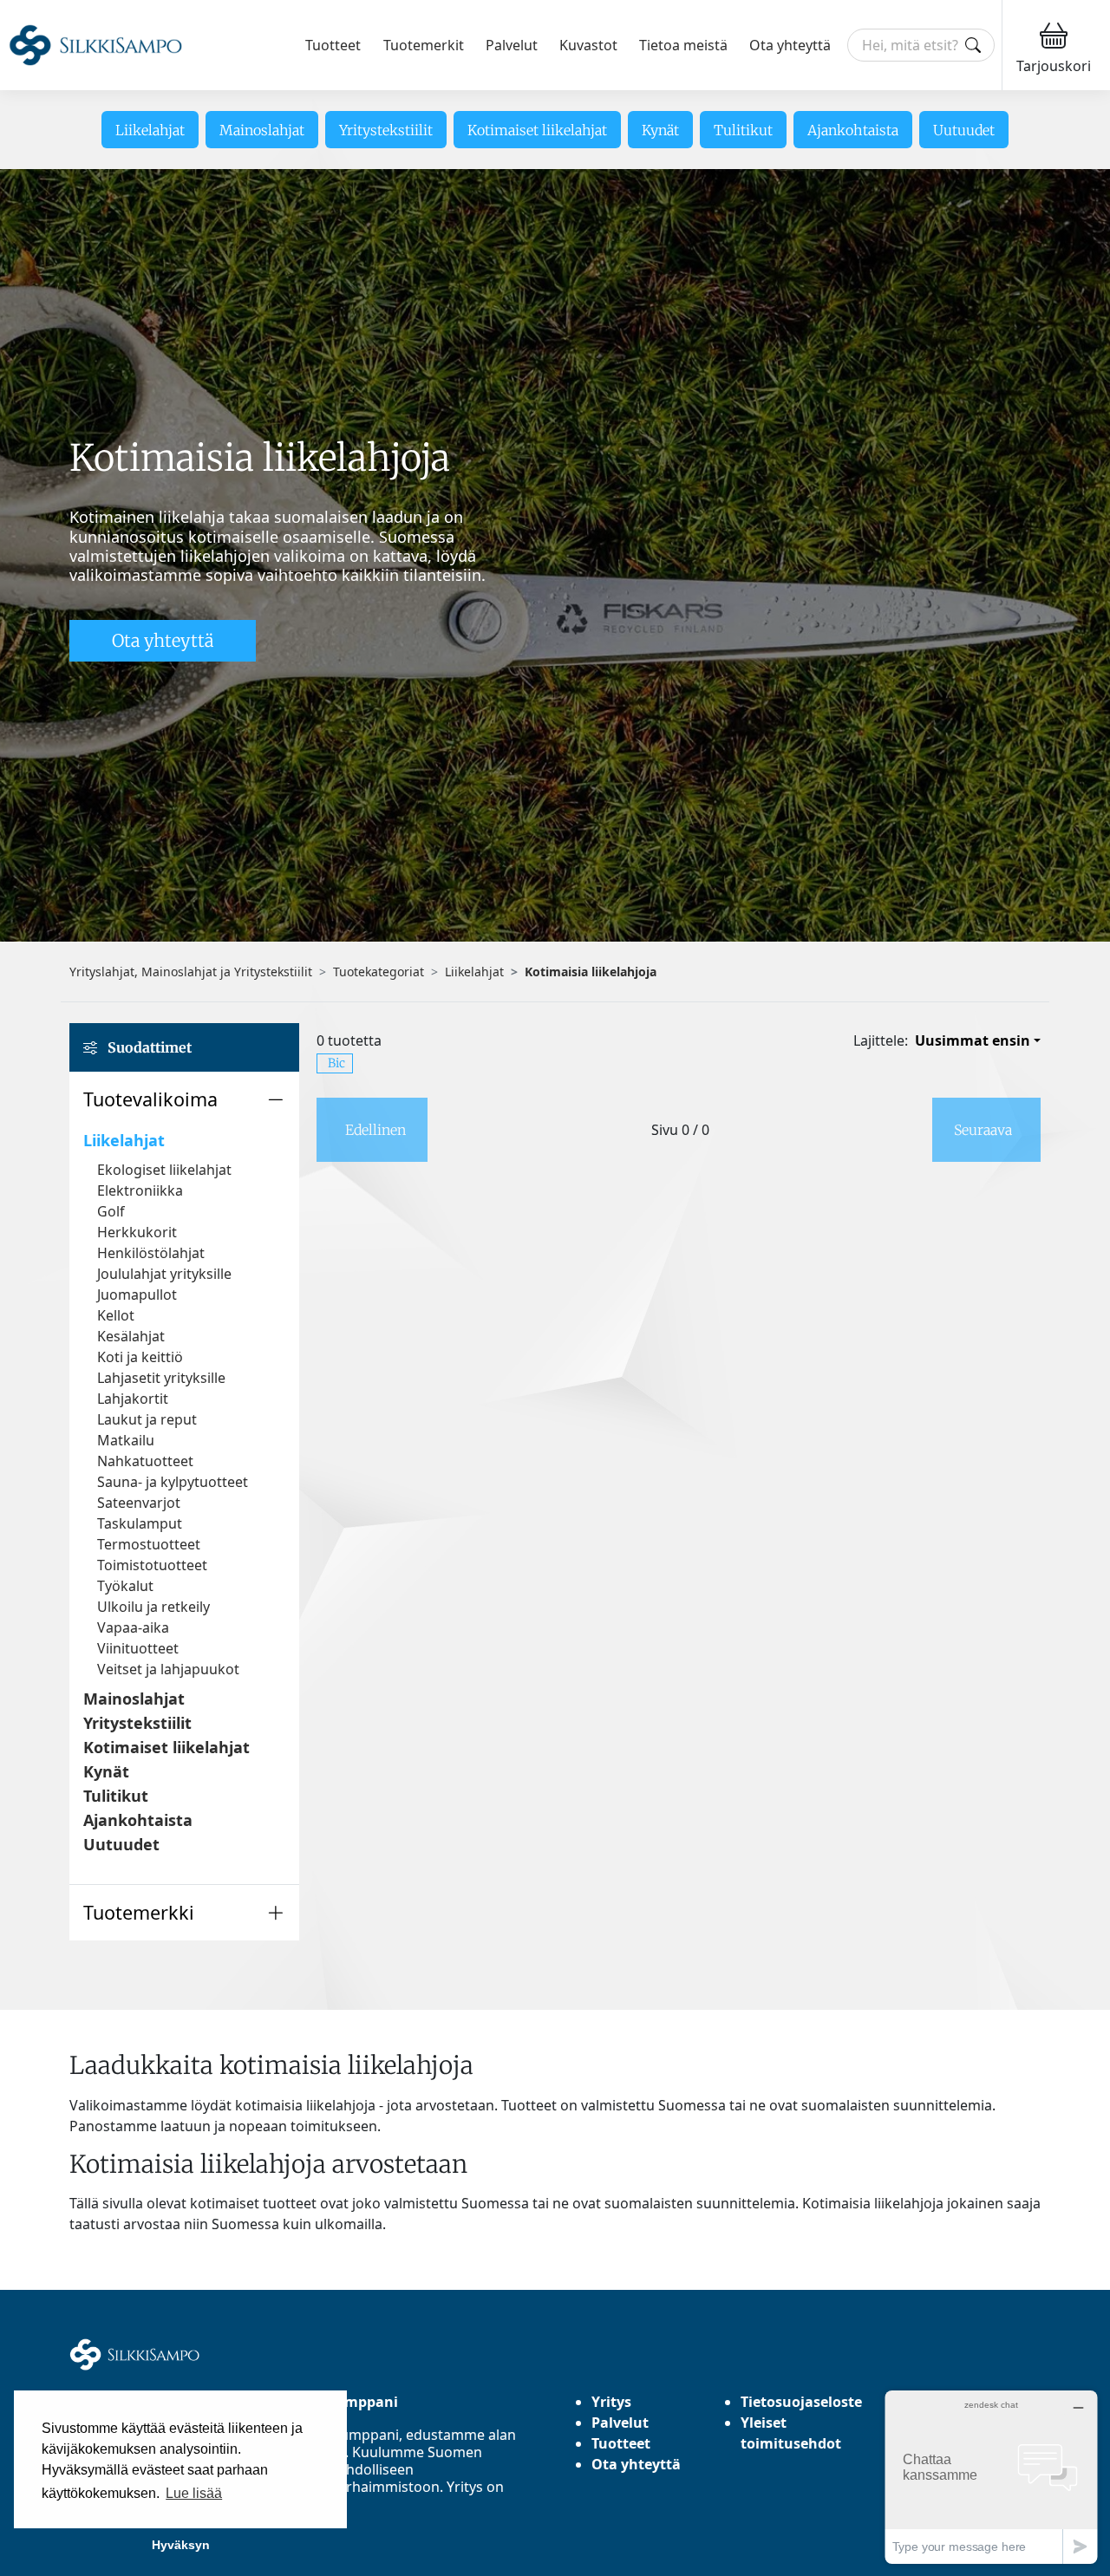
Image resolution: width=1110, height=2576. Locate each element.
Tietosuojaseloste (801, 2402)
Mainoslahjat (262, 130)
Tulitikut (743, 130)
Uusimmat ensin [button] (973, 1040)
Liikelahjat (150, 130)
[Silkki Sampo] (95, 46)
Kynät (660, 130)
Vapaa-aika (133, 1627)
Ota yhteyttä (790, 45)
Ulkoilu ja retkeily (153, 1607)
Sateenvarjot (139, 1503)
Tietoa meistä (683, 45)
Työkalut (125, 1586)
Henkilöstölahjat (151, 1253)
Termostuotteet (149, 1544)
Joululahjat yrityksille (164, 1274)
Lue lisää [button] (194, 2493)
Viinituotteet (138, 1648)
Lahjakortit (133, 1399)
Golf (111, 1211)
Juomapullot (137, 1295)
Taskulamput (140, 1523)
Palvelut (512, 45)
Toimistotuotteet (152, 1565)
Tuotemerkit (424, 45)
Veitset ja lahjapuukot (168, 1669)
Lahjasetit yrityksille (161, 1378)
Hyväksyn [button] (181, 2545)
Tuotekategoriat (379, 972)
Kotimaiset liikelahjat (537, 130)
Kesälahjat (131, 1336)
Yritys (611, 2402)
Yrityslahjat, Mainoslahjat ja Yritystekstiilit (191, 972)
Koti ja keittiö (140, 1357)
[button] (184, 1099)
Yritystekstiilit (386, 130)
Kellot (116, 1315)
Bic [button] (336, 1063)
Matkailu (126, 1440)
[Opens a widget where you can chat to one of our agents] (991, 2477)
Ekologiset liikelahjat (164, 1170)
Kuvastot (588, 45)
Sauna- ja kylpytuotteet (173, 1482)
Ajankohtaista (853, 130)
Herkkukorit (137, 1232)
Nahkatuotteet (145, 1461)
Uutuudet (964, 130)
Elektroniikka (140, 1190)
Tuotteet (333, 45)
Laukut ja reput (147, 1419)
